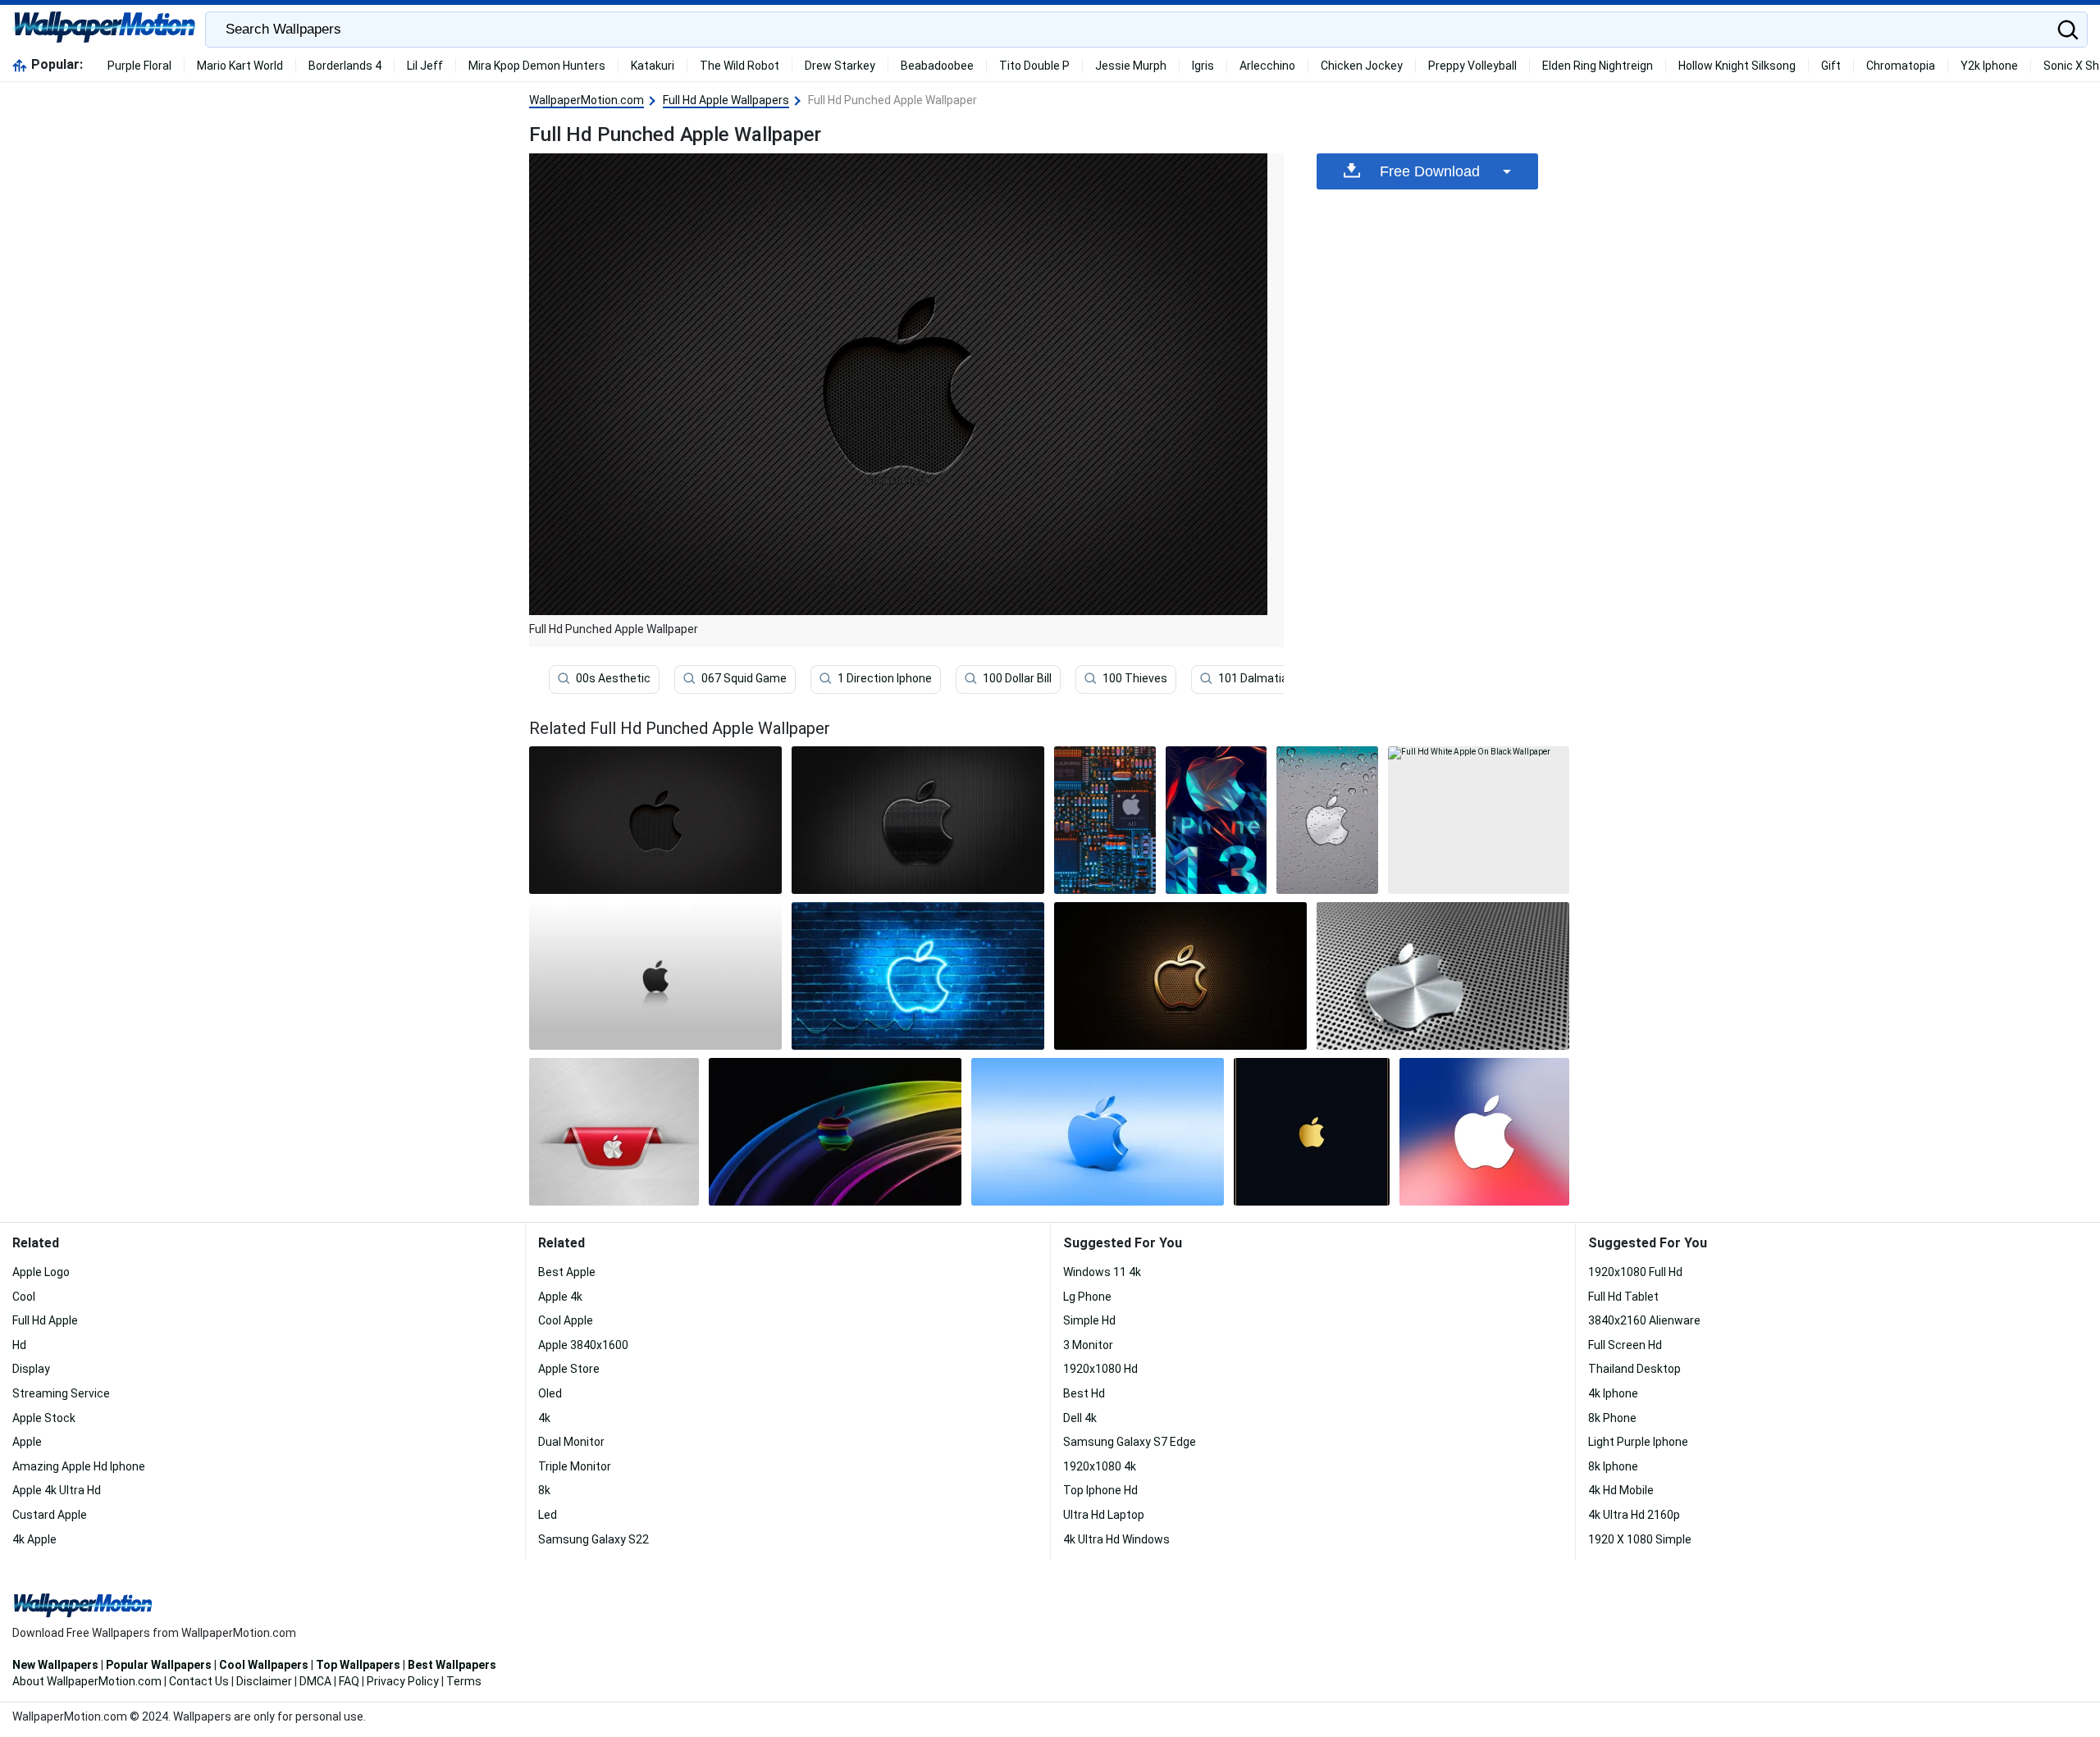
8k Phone (1612, 1418)
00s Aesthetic (613, 678)
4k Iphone (1613, 1393)
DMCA (315, 1681)
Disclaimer (264, 1681)
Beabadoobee (937, 66)
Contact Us (199, 1681)
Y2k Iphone (1989, 66)
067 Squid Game (744, 678)
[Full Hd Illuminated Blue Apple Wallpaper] (918, 976)
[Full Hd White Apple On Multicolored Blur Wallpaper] (1484, 1132)
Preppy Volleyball (1472, 66)
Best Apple (567, 1272)
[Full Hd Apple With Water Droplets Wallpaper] (1327, 820)
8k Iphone (1613, 1466)
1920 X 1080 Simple (1640, 1539)
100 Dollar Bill (1017, 678)
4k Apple (34, 1539)
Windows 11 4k (1102, 1272)
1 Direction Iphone (885, 678)
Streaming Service (61, 1393)
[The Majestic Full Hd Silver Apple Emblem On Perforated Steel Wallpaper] (1443, 976)
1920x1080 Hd (1100, 1369)
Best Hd (1084, 1393)
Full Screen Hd (1625, 1345)
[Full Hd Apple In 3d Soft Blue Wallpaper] (1098, 1132)
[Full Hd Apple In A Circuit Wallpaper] (1105, 820)
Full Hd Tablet (1623, 1297)
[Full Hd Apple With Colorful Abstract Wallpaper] (835, 1132)
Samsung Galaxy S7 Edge (1130, 1442)
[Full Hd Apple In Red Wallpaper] (614, 1132)
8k (544, 1490)
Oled (550, 1393)
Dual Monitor (571, 1442)
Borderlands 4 (345, 66)
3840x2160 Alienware (1644, 1320)
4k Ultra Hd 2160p (1634, 1515)
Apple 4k (560, 1297)
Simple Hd (1089, 1320)
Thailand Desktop (1634, 1369)
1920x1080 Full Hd (1635, 1272)
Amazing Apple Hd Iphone (79, 1466)
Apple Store (569, 1369)
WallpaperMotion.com (587, 100)
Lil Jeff (425, 66)
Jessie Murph (1131, 66)
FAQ (349, 1681)
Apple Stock (44, 1418)
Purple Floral (139, 66)
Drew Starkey (840, 66)
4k (544, 1418)
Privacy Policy (403, 1681)
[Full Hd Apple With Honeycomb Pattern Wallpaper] (918, 820)
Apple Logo (41, 1272)
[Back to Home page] (105, 30)
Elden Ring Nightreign (1598, 66)
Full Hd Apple (45, 1320)
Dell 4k (1080, 1418)
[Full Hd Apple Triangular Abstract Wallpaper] (1217, 820)
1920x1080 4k (1100, 1466)
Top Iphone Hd (1100, 1490)
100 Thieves (1135, 678)
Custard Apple (50, 1515)
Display (31, 1369)
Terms (464, 1681)
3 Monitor (1088, 1345)
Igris (1203, 66)
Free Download (1430, 171)
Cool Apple (566, 1320)
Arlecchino (1267, 66)
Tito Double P (1034, 66)
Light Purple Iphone (1638, 1442)
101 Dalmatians (1260, 678)
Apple (27, 1442)
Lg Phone (1087, 1297)
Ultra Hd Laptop (1104, 1515)
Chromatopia (1901, 66)
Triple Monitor (575, 1466)
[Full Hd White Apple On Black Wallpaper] (1479, 820)
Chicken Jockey (1362, 66)
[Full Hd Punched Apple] (655, 820)
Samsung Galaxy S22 (593, 1539)
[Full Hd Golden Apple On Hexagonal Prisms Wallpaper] (1180, 976)
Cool (24, 1297)
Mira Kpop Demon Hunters (537, 66)
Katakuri (653, 66)
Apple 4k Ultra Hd (57, 1490)
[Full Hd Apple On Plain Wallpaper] (655, 976)
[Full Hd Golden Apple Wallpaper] (1312, 1132)
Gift (1831, 66)
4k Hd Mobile (1621, 1490)
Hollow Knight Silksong (1737, 66)
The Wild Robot (740, 66)
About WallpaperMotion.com (87, 1681)
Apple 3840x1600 (583, 1345)
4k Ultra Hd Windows (1116, 1539)
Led (548, 1515)
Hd (19, 1345)
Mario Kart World (240, 66)
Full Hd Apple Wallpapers (726, 100)
